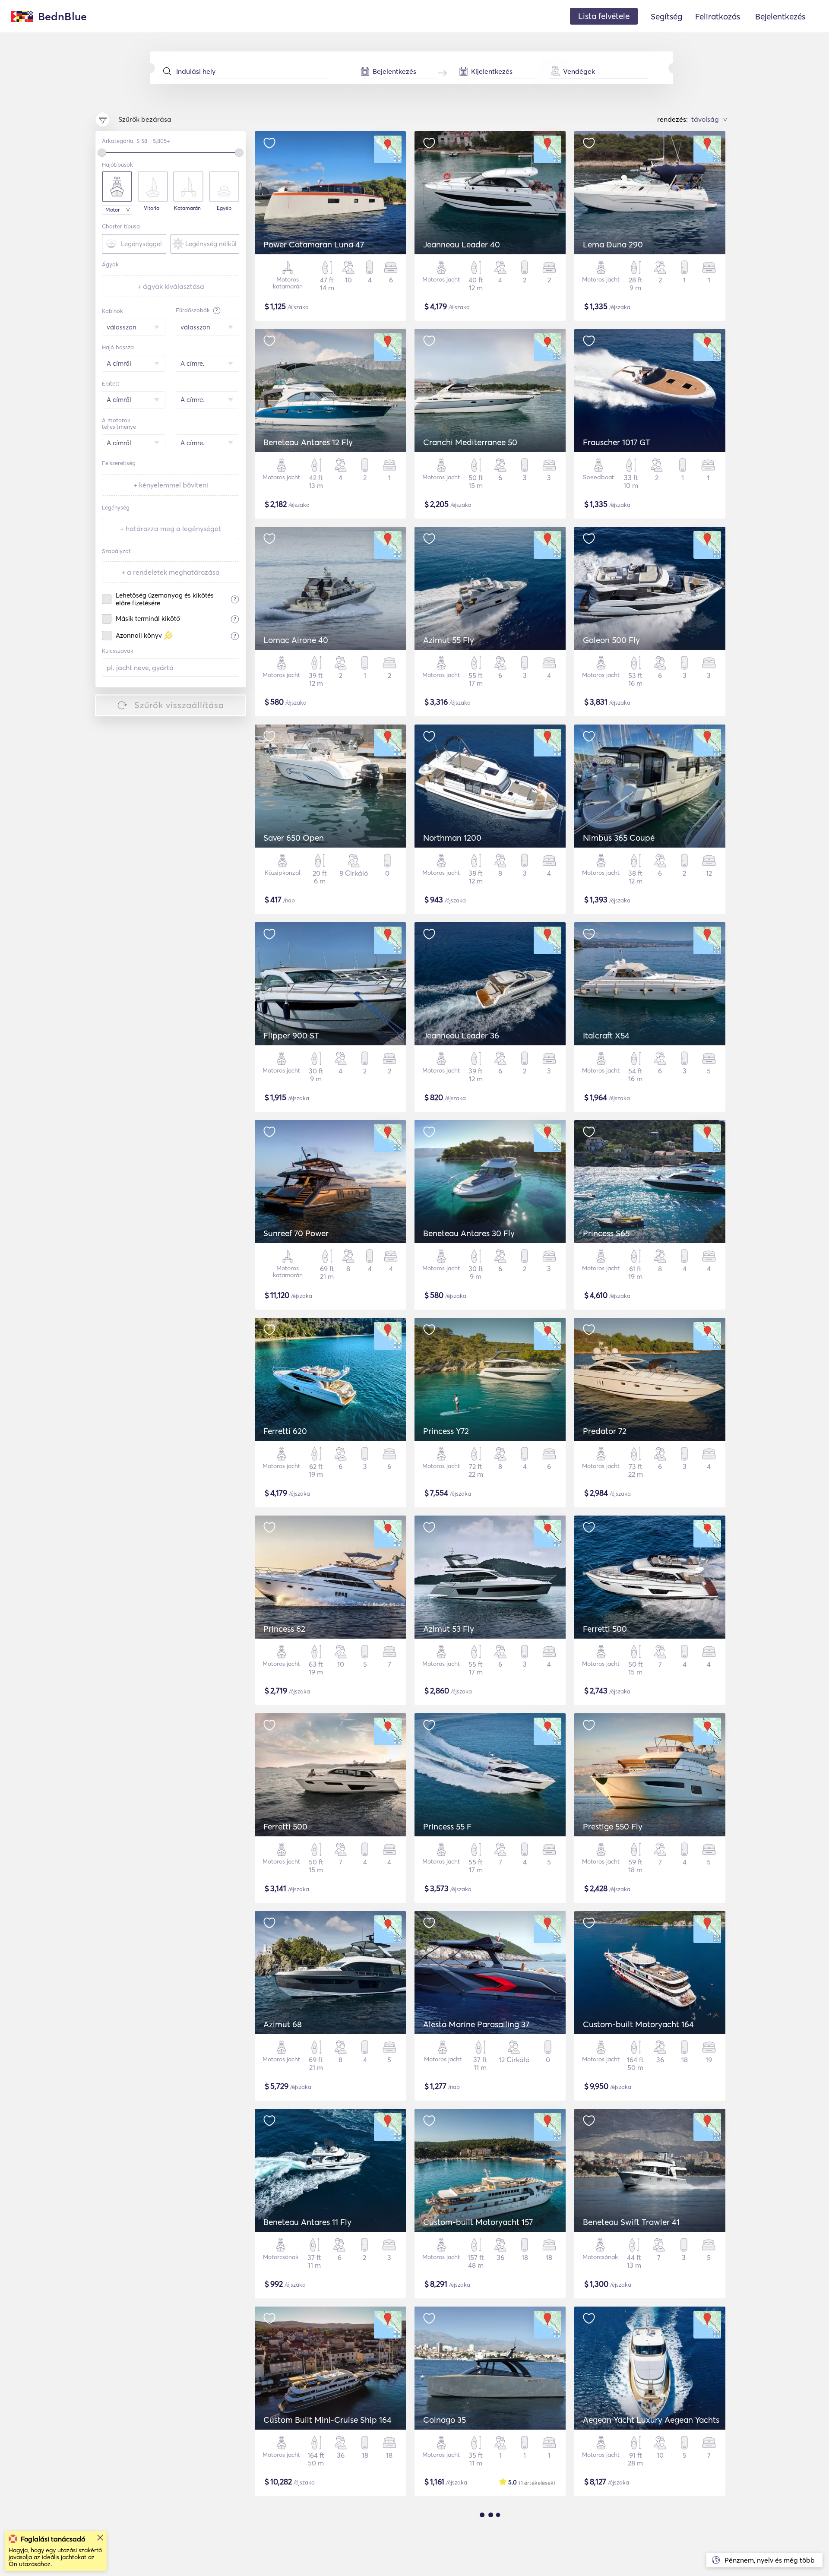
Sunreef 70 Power (296, 1233)
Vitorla (152, 208)
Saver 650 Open (294, 838)
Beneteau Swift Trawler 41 (631, 2222)
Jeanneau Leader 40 (462, 244)
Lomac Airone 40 (296, 640)
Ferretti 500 (605, 1629)
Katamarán (187, 208)
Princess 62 (284, 1629)
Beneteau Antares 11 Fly (307, 2222)
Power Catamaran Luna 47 (314, 244)
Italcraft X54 (606, 1035)
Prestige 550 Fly (613, 1826)
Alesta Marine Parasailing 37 (476, 2024)
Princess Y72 (446, 1431)
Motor (112, 210)
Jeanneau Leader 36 (461, 1035)
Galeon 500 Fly (611, 640)
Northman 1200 (452, 838)
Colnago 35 (445, 2420)
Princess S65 (606, 1233)
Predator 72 (605, 1431)
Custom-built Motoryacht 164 (638, 2024)
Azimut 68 (283, 2024)
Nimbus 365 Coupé (619, 838)
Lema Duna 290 (613, 244)
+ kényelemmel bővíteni (171, 485)
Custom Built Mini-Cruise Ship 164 (327, 2420)
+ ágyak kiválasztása (171, 286)
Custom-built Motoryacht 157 (478, 2222)
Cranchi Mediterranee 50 (470, 442)
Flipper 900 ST (291, 1035)
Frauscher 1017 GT (617, 442)
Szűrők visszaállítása (179, 705)
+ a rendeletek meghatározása (171, 572)
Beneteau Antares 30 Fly (469, 1233)
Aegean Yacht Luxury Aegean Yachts (651, 2420)
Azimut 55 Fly (449, 640)
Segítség (666, 16)
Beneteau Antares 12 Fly (308, 442)
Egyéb (224, 208)
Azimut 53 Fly (449, 1629)
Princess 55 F (447, 1826)
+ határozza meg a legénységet (171, 528)
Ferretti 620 (285, 1431)
